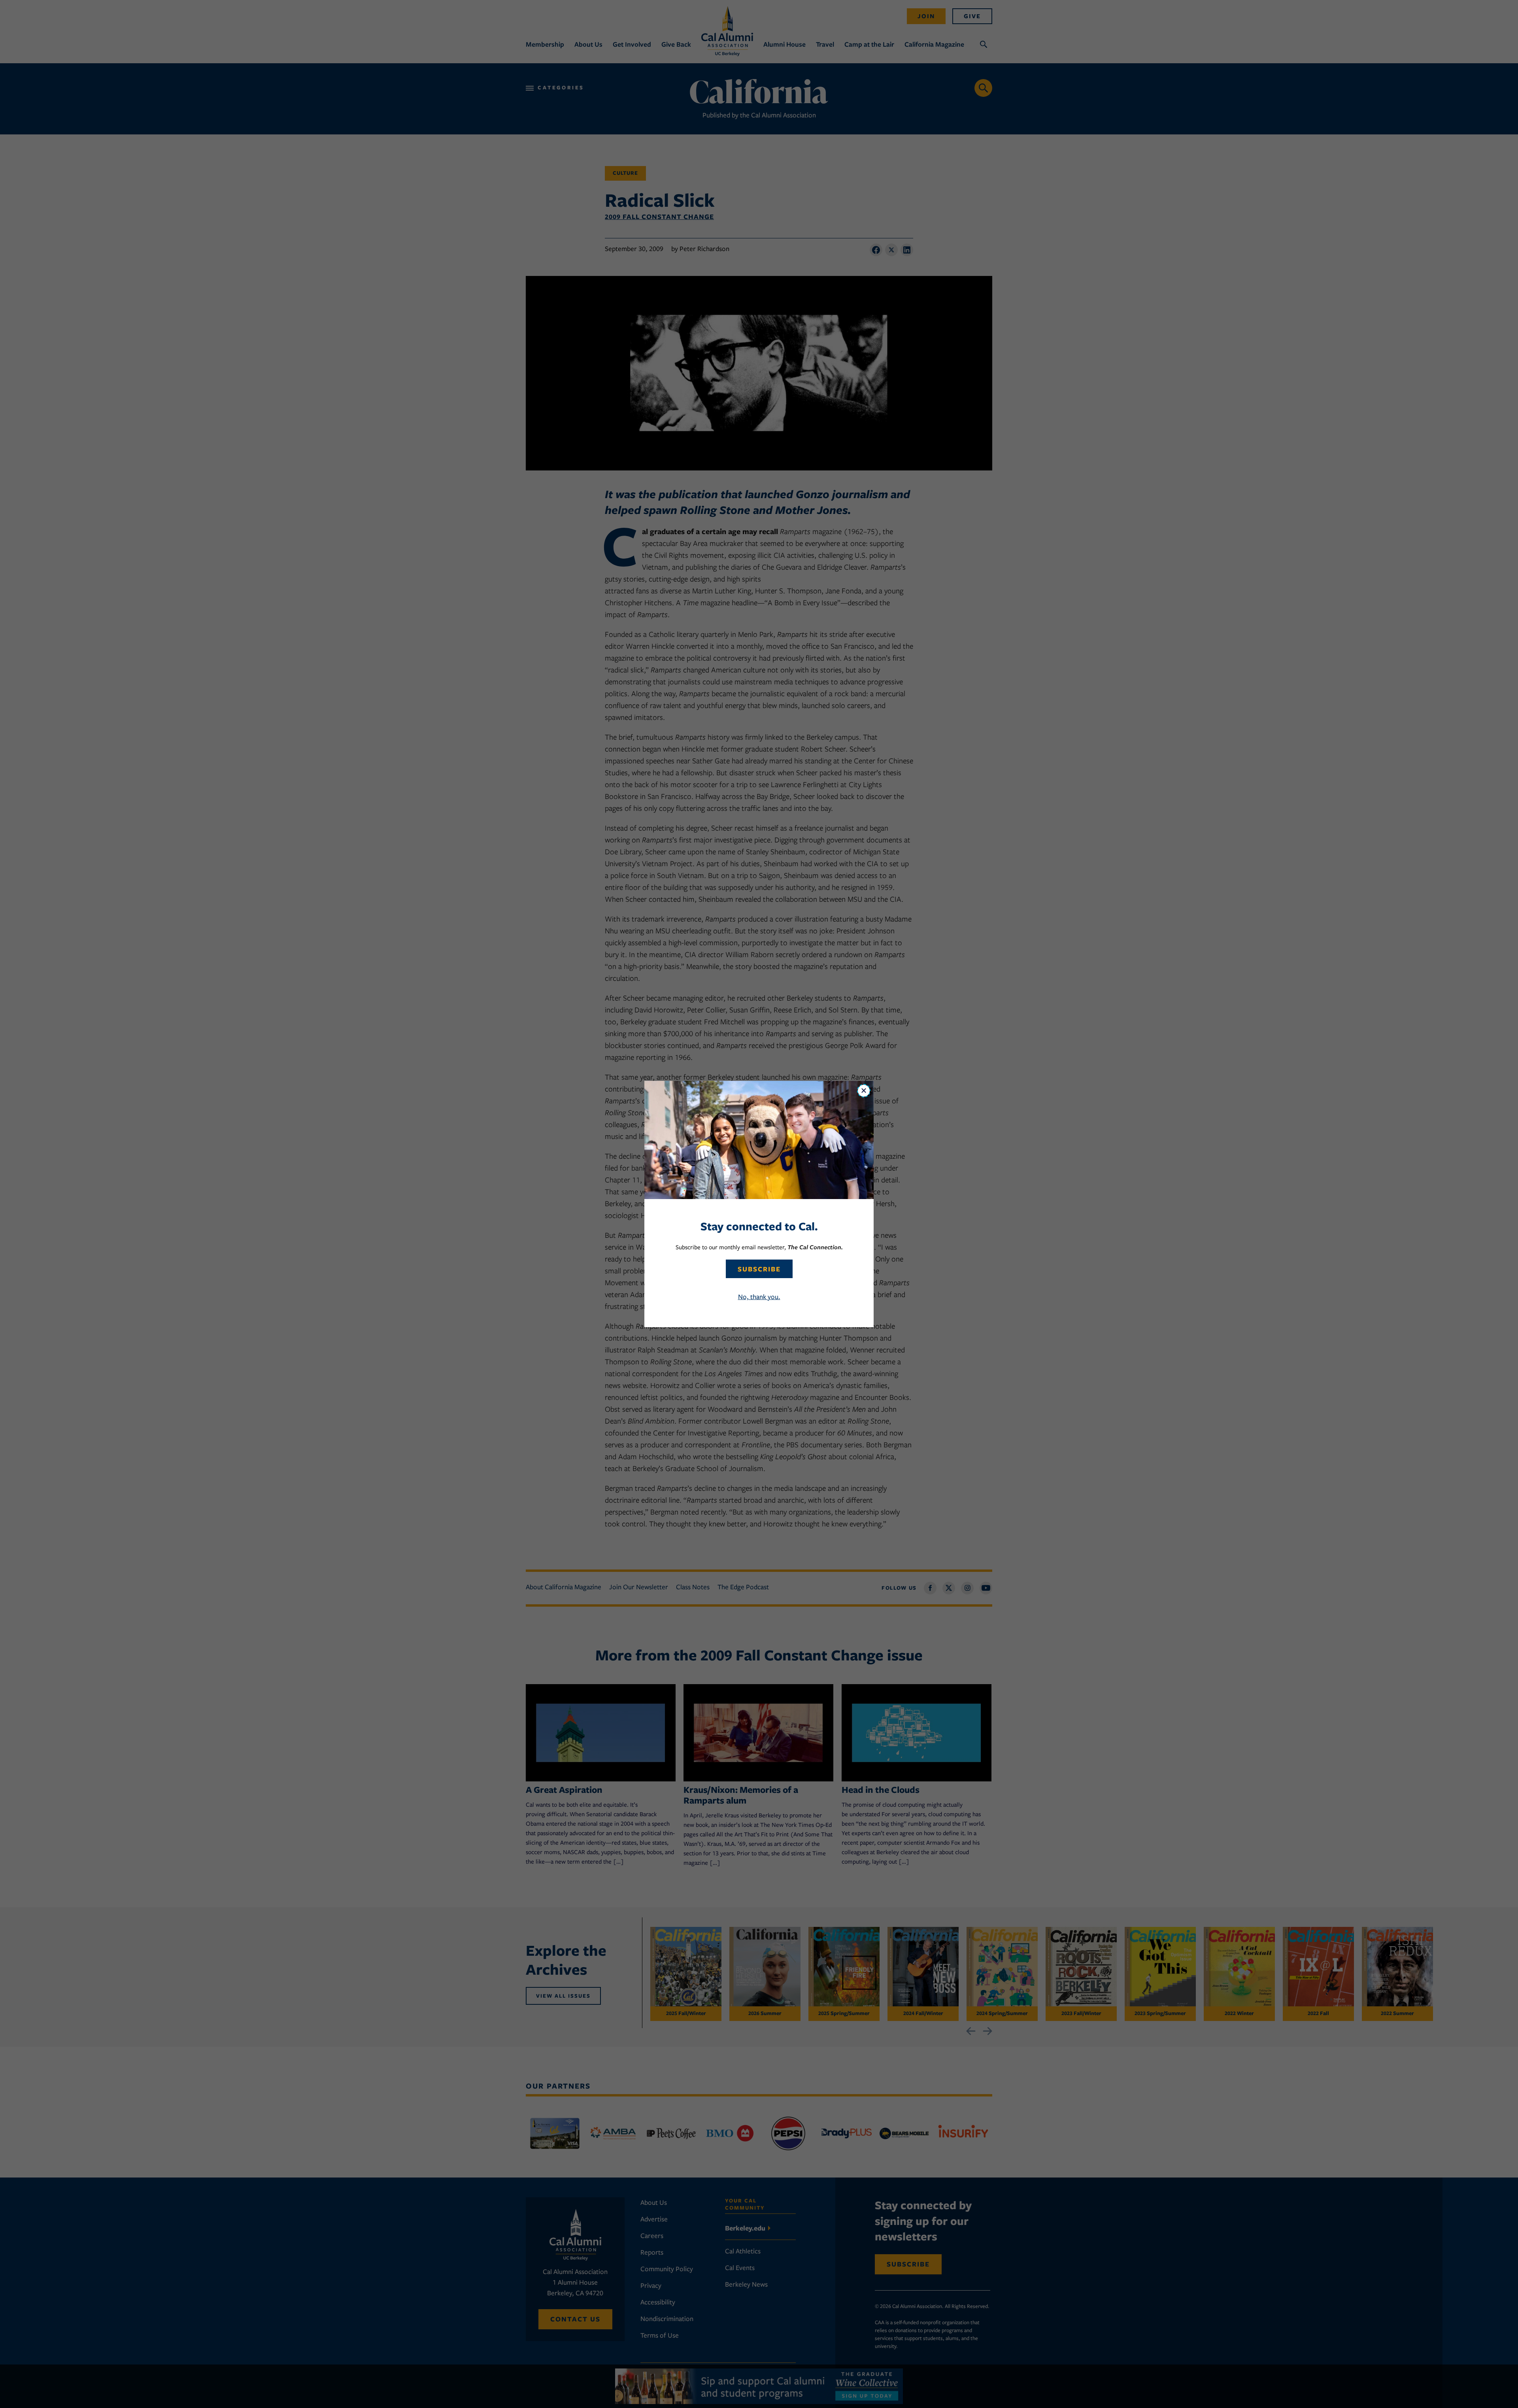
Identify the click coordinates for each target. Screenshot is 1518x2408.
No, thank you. (759, 1297)
